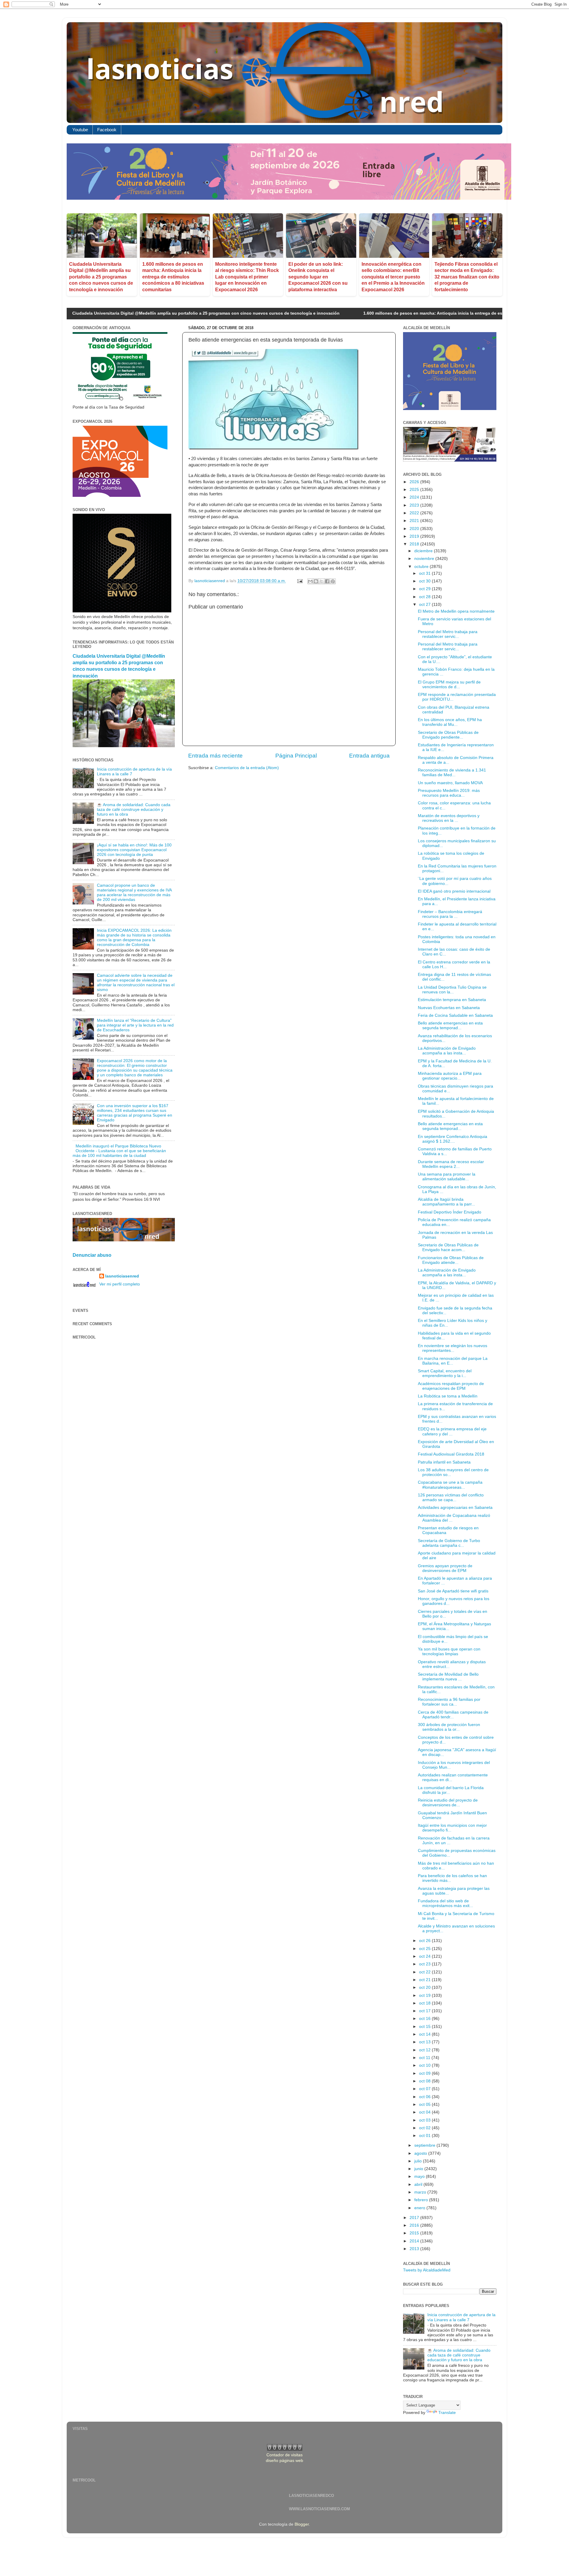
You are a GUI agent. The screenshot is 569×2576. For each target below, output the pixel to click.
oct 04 (425, 2112)
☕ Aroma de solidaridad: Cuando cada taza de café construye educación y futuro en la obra (134, 810)
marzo (421, 2192)
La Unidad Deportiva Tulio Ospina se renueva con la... (452, 990)
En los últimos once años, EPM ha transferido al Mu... (450, 722)
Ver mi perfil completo (120, 1284)
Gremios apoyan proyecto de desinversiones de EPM (445, 1568)
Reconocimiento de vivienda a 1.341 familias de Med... (452, 773)
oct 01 (425, 2136)
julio (419, 2161)
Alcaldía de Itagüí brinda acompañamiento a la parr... (446, 1202)
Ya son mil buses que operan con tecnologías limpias (449, 1652)
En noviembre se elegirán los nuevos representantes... (453, 1348)
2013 (415, 2249)
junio (419, 2169)
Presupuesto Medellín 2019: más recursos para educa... (449, 793)
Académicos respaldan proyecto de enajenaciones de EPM (451, 1386)
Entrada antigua (369, 756)
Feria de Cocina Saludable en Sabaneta (455, 1015)
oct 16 (425, 2019)
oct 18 (425, 2003)
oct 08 (425, 2081)
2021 (415, 521)
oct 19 (425, 1995)
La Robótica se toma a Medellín (448, 1396)
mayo (420, 2176)
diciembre (424, 551)
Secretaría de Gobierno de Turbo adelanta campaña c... (449, 1543)
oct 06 (425, 2097)
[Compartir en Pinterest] (333, 581)
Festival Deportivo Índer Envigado (450, 1212)
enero (420, 2208)
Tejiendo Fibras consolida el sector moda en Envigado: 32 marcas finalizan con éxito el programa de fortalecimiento (467, 277)
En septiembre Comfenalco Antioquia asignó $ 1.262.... (453, 1139)
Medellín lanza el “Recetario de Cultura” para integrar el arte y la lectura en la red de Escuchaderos (135, 1025)
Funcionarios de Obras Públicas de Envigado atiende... (451, 1260)
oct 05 (425, 2104)
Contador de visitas (284, 2455)
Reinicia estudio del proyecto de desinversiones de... (448, 1803)
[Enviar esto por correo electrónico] (310, 581)
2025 (415, 490)
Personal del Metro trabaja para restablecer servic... (448, 634)
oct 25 (425, 1949)
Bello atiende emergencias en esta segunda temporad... (450, 1026)
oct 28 (425, 597)
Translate (447, 2413)
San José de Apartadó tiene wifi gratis (453, 1591)
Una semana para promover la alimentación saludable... (447, 1177)
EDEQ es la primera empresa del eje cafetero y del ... (452, 1431)
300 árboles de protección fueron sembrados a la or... (449, 1727)
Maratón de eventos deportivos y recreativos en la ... (449, 818)
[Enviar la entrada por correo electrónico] (299, 581)
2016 (415, 2225)
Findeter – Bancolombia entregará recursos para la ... (450, 914)
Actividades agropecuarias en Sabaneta (455, 1508)
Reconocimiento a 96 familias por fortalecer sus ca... (449, 1702)
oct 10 (425, 2065)
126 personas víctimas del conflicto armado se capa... (451, 1497)
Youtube (80, 130)
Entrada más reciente (215, 756)
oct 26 (425, 1941)
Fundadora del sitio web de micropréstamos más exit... (445, 1903)
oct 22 (425, 1972)
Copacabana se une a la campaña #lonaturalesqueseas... (450, 1485)
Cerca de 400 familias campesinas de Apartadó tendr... (453, 1715)
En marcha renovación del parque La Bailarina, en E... (453, 1361)
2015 (415, 2233)
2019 (415, 536)
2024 (415, 497)
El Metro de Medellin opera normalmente (456, 611)
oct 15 (425, 2027)
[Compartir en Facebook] (327, 581)
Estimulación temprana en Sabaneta (452, 1000)
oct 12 (425, 2050)
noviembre (425, 559)
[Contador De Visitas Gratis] (285, 2449)
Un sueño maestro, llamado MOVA (450, 783)
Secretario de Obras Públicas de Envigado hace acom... (448, 1247)
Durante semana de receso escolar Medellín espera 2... (451, 1164)
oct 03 (425, 2120)
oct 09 (425, 2073)
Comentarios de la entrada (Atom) (247, 768)
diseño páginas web (284, 2461)
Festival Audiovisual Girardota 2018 (451, 1454)
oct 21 (425, 1980)
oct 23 (425, 1964)
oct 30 (425, 581)
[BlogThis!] (316, 581)
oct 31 (425, 573)
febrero (422, 2200)
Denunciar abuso (92, 1255)
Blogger (302, 2524)
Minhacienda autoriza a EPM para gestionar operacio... (450, 1076)
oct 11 (425, 2058)
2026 (415, 482)
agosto (421, 2153)
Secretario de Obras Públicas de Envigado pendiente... (448, 735)
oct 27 (425, 605)
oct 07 (425, 2089)
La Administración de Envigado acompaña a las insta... (447, 1051)
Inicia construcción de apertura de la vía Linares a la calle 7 (461, 2317)
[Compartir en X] (322, 581)
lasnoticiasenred (122, 1276)
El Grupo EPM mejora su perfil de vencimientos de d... (449, 685)
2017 (415, 2218)
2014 (415, 2241)
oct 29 (425, 589)
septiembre (425, 2145)
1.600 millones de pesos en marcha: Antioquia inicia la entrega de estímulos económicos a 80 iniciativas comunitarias (173, 277)
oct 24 (425, 1956)
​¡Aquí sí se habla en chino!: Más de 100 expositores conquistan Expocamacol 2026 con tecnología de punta (134, 850)
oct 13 (425, 2042)
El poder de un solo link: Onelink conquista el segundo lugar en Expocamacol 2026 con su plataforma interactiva (318, 277)
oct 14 (425, 2034)
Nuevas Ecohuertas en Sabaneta (449, 1008)
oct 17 (425, 2011)
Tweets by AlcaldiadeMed (427, 2270)
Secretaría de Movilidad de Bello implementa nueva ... (448, 1677)
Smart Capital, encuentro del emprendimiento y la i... (445, 1373)
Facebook (107, 130)
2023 (415, 505)
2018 (415, 544)
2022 (415, 513)
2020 (415, 529)
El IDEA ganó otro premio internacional (454, 891)
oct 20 (425, 1987)
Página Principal (296, 756)
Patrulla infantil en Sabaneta (444, 1462)
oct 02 (425, 2128)
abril (419, 2184)
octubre (422, 567)
